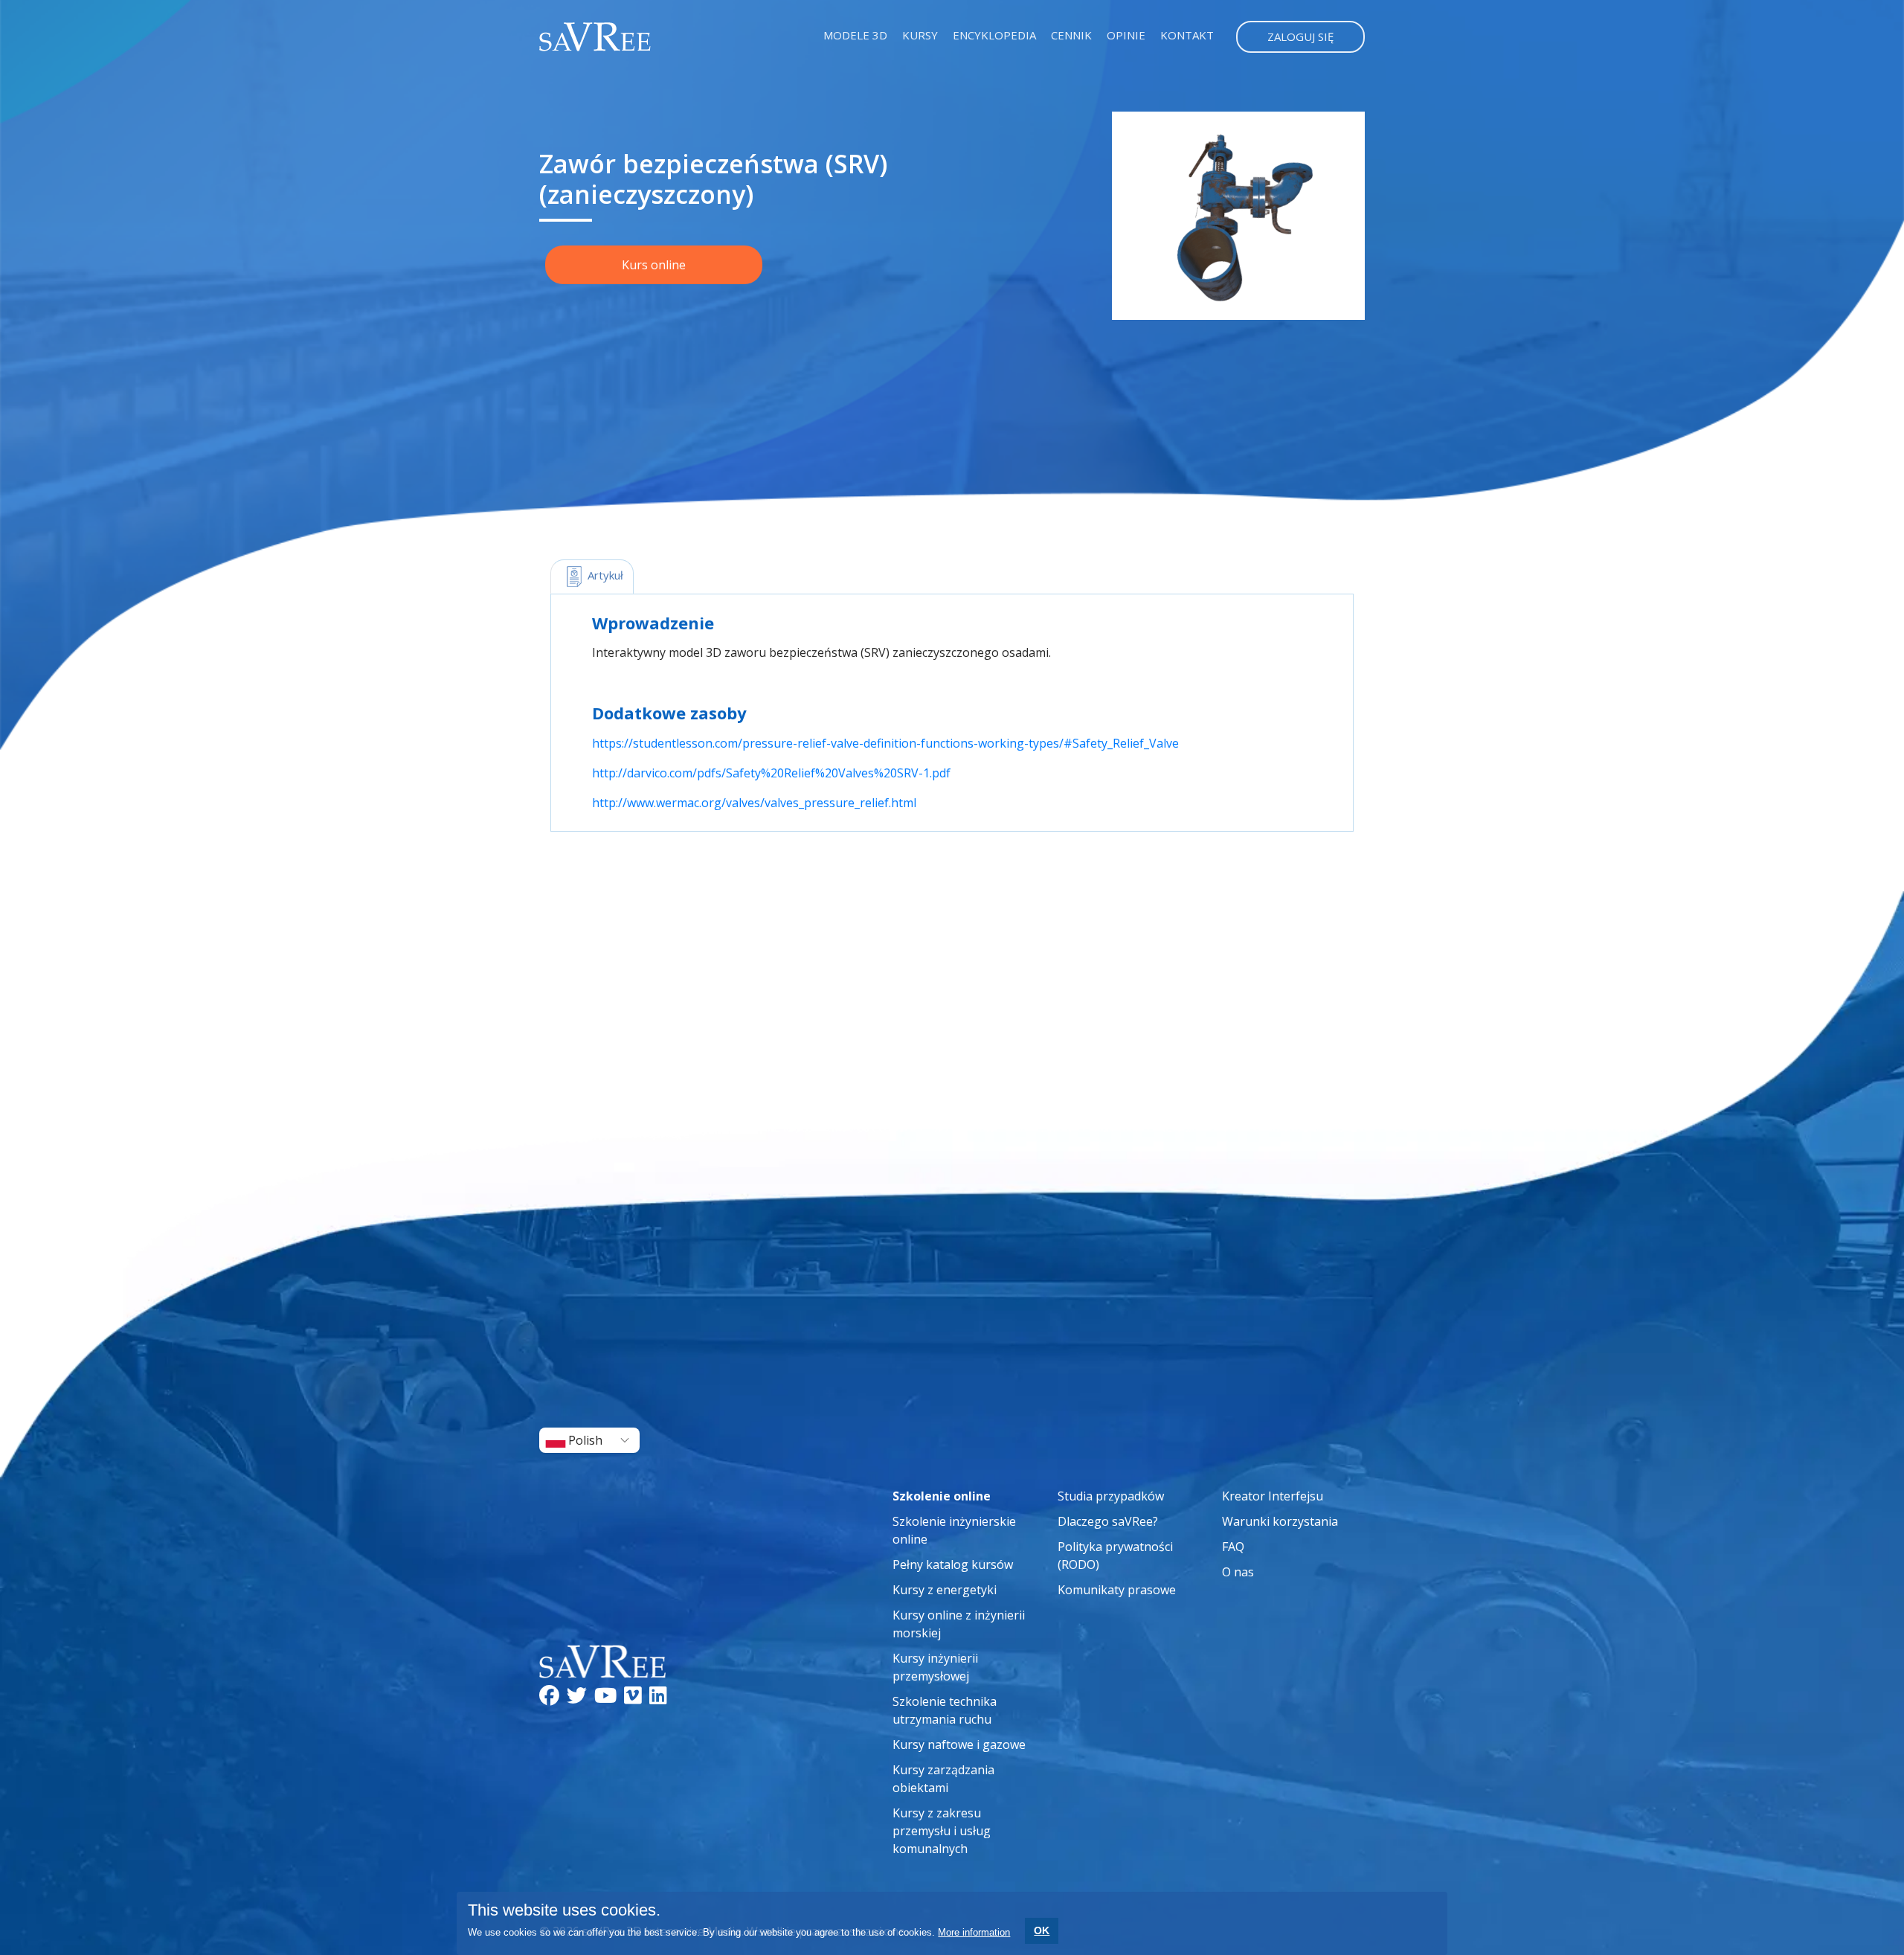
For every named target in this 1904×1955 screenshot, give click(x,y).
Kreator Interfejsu (1273, 1496)
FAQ (1233, 1547)
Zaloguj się (1300, 36)
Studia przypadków (1111, 1496)
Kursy (920, 35)
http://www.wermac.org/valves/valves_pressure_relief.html (754, 803)
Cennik (1071, 35)
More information (974, 1932)
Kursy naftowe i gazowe (959, 1744)
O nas (1238, 1572)
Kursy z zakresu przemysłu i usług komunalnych (942, 1831)
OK (1042, 1930)
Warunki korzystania (1280, 1521)
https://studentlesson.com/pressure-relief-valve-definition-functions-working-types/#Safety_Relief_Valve (885, 743)
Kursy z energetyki (945, 1590)
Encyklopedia (994, 35)
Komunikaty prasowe (1117, 1590)
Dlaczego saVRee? (1108, 1521)
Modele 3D (855, 35)
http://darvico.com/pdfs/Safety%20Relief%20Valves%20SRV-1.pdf (771, 773)
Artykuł (604, 575)
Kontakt (1187, 35)
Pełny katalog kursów (953, 1564)
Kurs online (654, 265)
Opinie (1126, 35)
